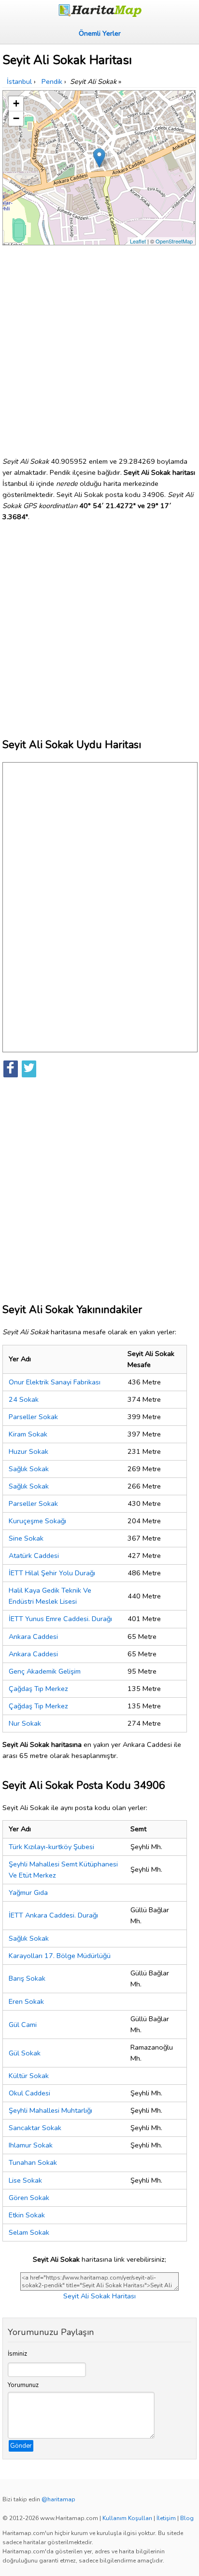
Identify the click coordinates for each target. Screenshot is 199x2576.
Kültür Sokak (29, 2076)
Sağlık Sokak (29, 1469)
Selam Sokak (29, 2232)
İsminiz (17, 2354)
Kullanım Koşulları (127, 2518)
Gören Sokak (29, 2198)
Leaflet (138, 241)
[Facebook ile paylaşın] (11, 1069)
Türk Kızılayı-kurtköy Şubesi (51, 1847)
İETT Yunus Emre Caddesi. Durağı (60, 1619)
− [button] (16, 118)
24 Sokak (24, 1399)
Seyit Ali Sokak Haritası (99, 2296)
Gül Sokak (25, 2053)
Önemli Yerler (100, 33)
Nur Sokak (25, 1723)
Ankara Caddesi (33, 1637)
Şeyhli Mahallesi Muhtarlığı (50, 2110)
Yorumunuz (23, 2385)
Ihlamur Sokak (31, 2145)
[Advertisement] (99, 347)
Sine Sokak (26, 1538)
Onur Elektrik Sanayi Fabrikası (55, 1382)
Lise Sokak (25, 2180)
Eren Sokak (26, 2001)
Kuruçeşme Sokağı (37, 1521)
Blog (187, 2518)
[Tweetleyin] (29, 1069)
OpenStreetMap (174, 241)
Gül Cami (23, 2025)
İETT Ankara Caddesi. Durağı (53, 1915)
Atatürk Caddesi (34, 1556)
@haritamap (58, 2499)
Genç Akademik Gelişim (45, 1671)
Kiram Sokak (28, 1434)
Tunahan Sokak (33, 2162)
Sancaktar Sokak (35, 2128)
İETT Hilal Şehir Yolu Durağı (52, 1573)
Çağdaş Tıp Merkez (38, 1689)
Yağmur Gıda (28, 1892)
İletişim (166, 2518)
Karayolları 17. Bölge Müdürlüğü (60, 1956)
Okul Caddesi (29, 2093)
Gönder (21, 2446)
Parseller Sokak (33, 1417)
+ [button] (16, 103)
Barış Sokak (27, 1978)
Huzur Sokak (28, 1451)
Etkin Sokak (27, 2215)
